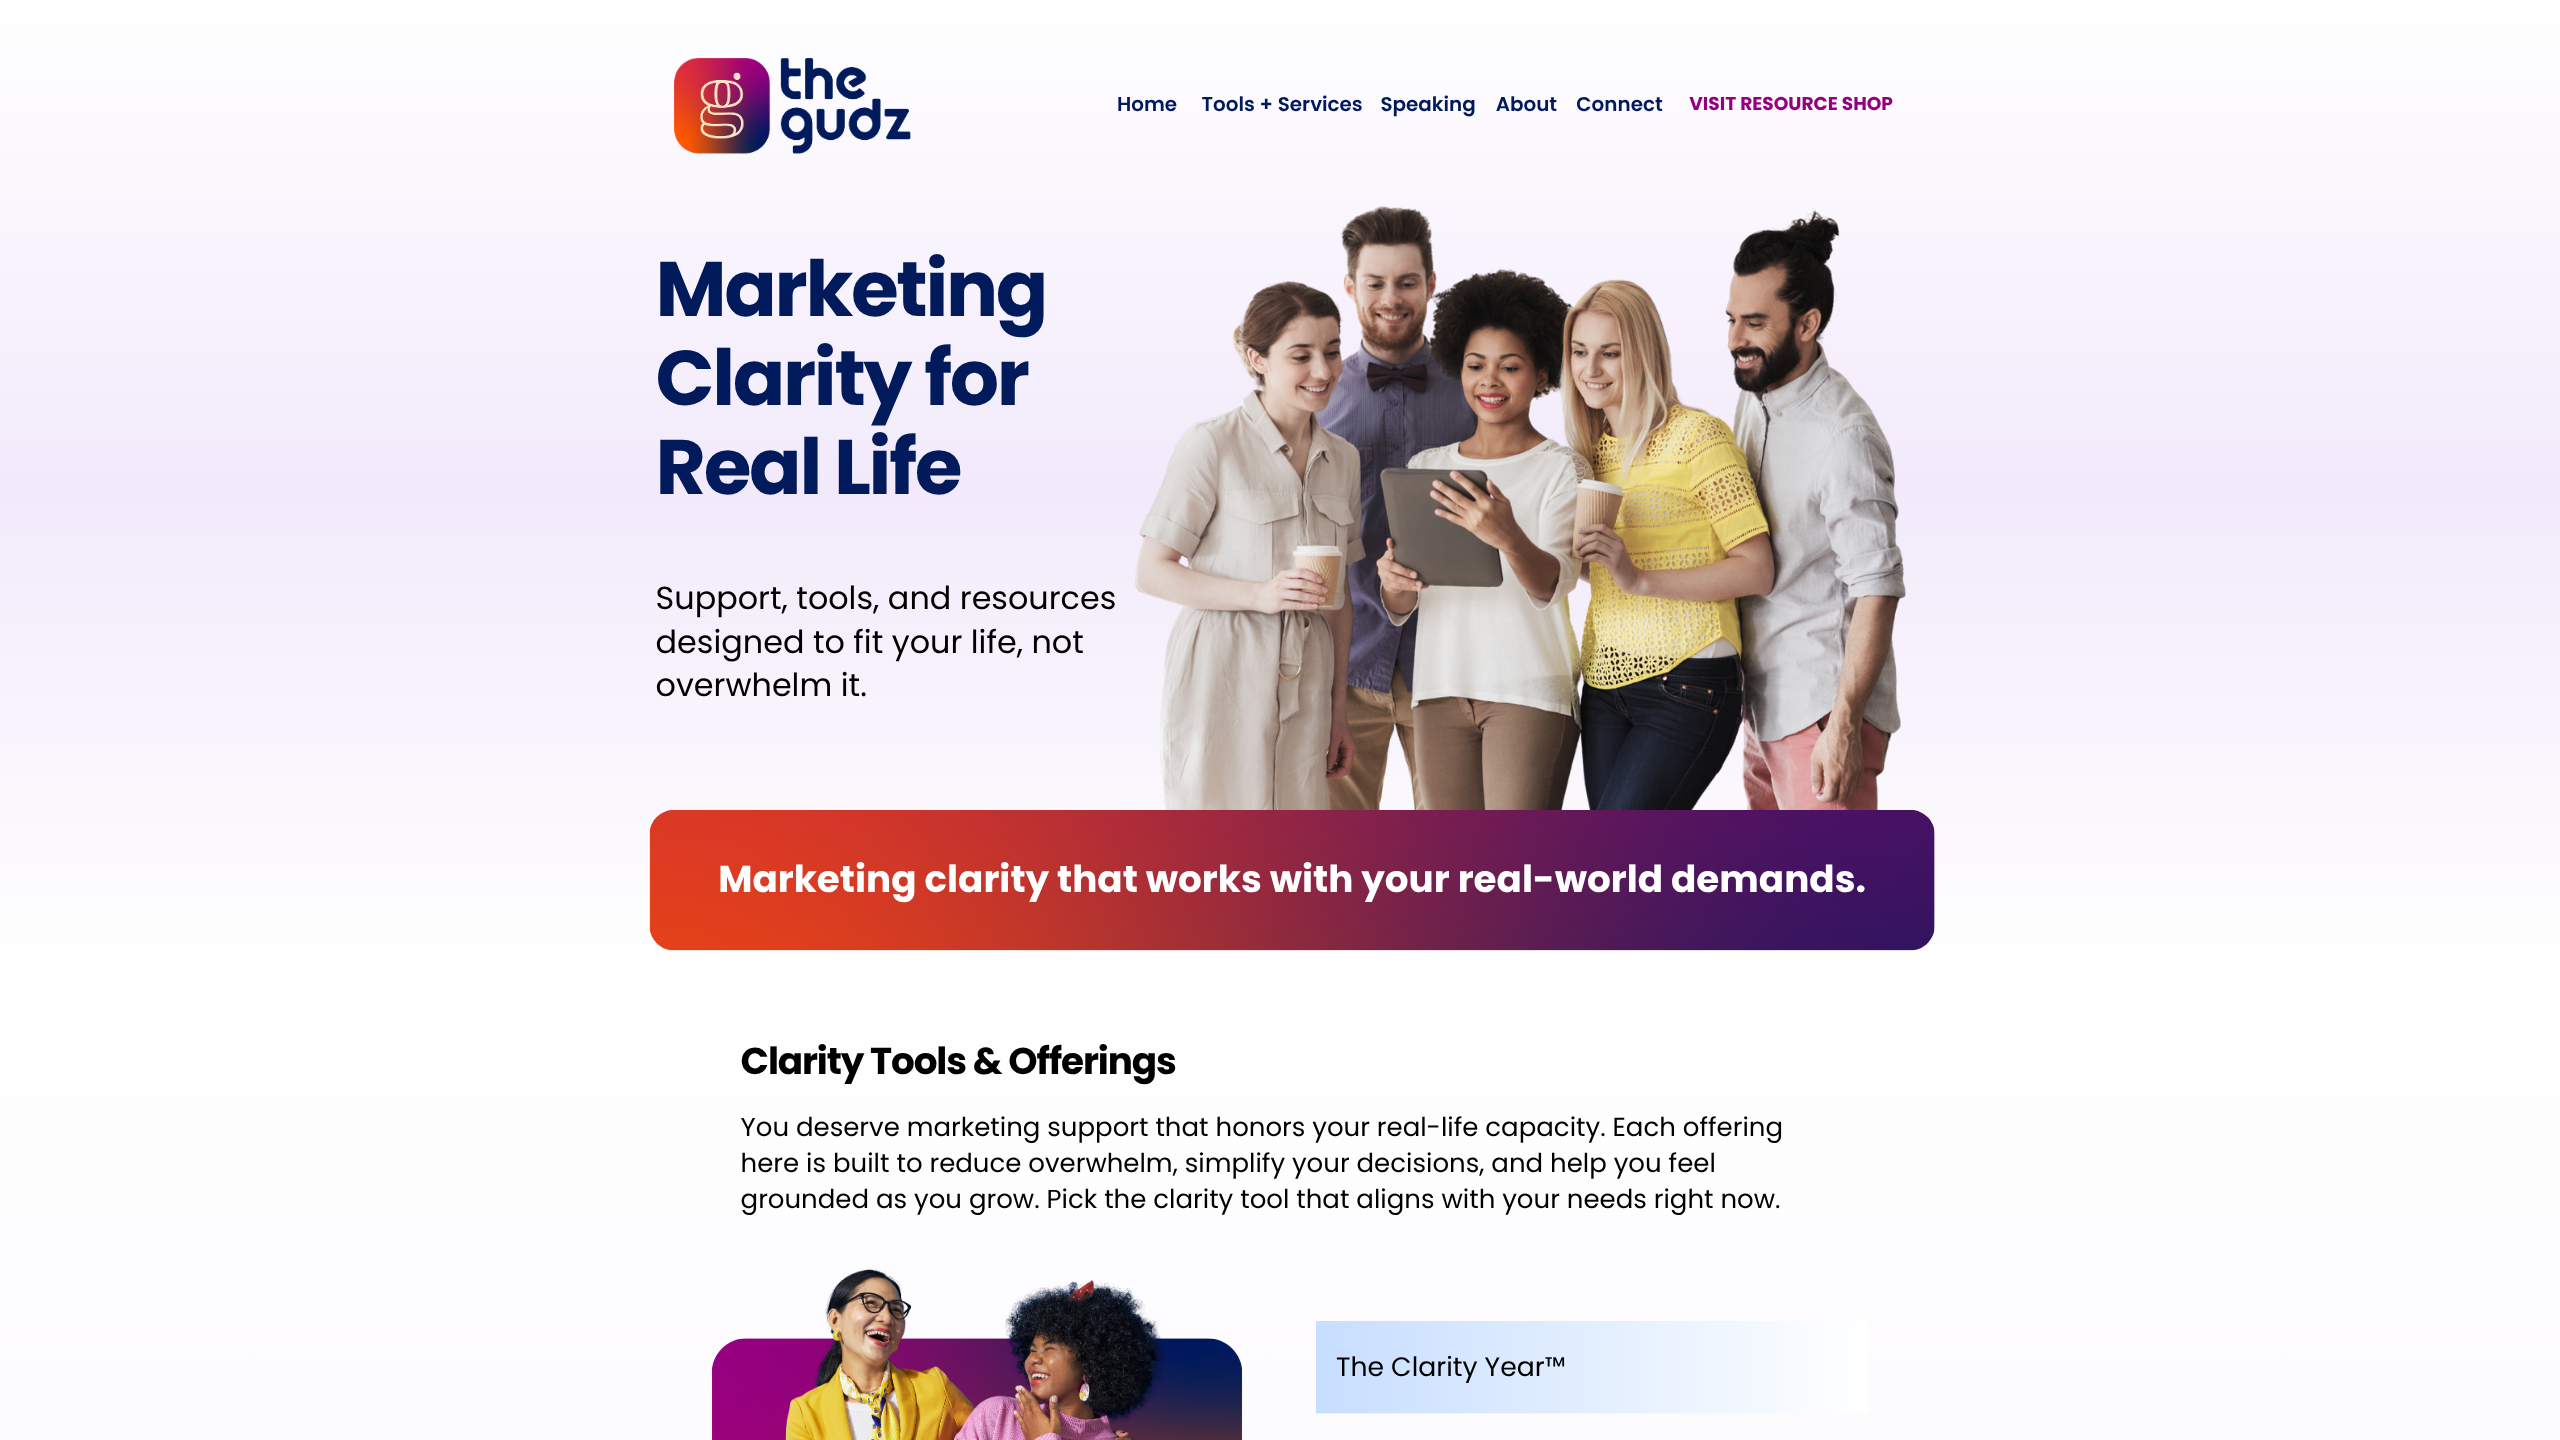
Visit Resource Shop (1791, 103)
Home (1147, 104)
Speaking (1427, 104)
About (1526, 104)
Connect (1619, 104)
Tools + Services (1282, 104)
